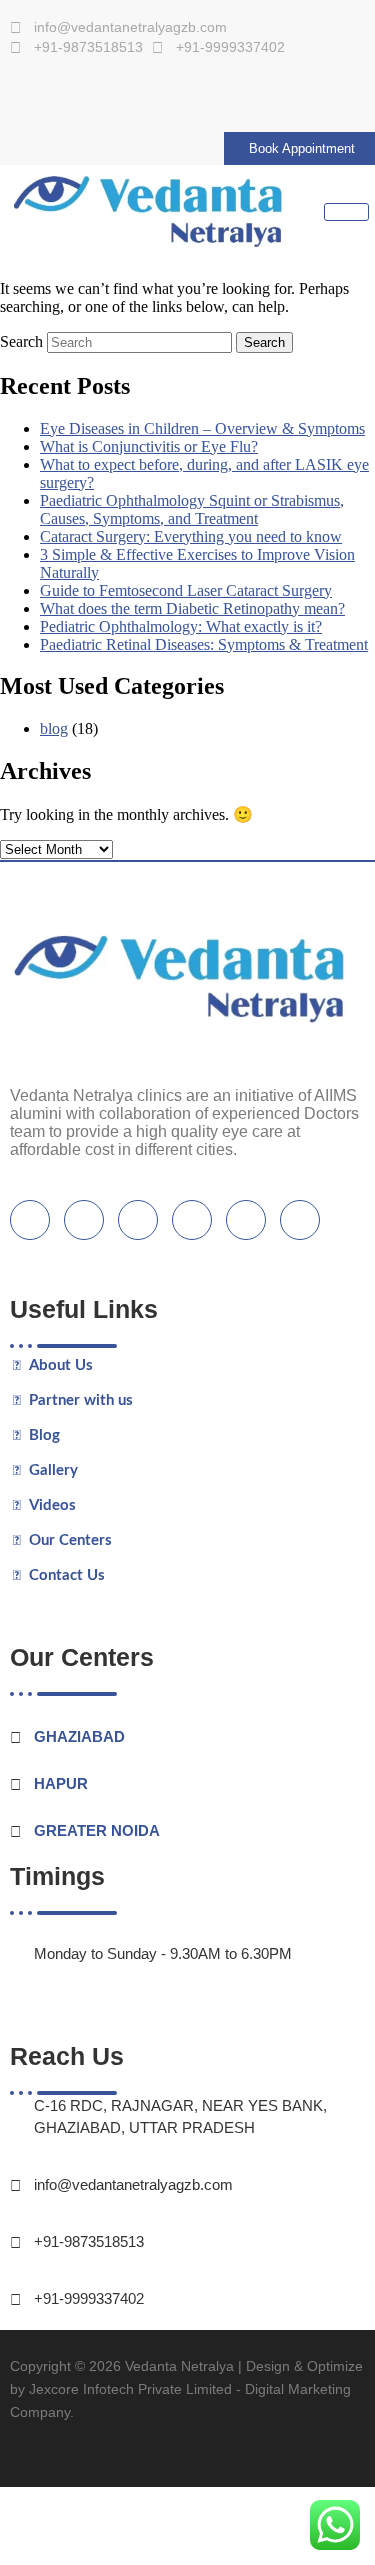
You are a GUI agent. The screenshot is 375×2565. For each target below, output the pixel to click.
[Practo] (185, 98)
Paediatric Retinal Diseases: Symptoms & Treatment (204, 644)
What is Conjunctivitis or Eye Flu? (149, 446)
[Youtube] (103, 98)
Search (21, 341)
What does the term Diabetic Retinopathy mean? (192, 608)
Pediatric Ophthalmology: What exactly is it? (181, 626)
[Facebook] (38, 98)
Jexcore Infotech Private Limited (130, 2389)
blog (54, 728)
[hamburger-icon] (346, 212)
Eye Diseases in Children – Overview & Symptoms (202, 428)
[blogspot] (192, 1220)
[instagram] (246, 1220)
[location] (300, 1220)
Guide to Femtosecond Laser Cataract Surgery (186, 590)
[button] (187, 2457)
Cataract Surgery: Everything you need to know (191, 536)
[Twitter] (84, 1220)
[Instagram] (144, 98)
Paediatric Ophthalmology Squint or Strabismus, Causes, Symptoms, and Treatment (192, 509)
